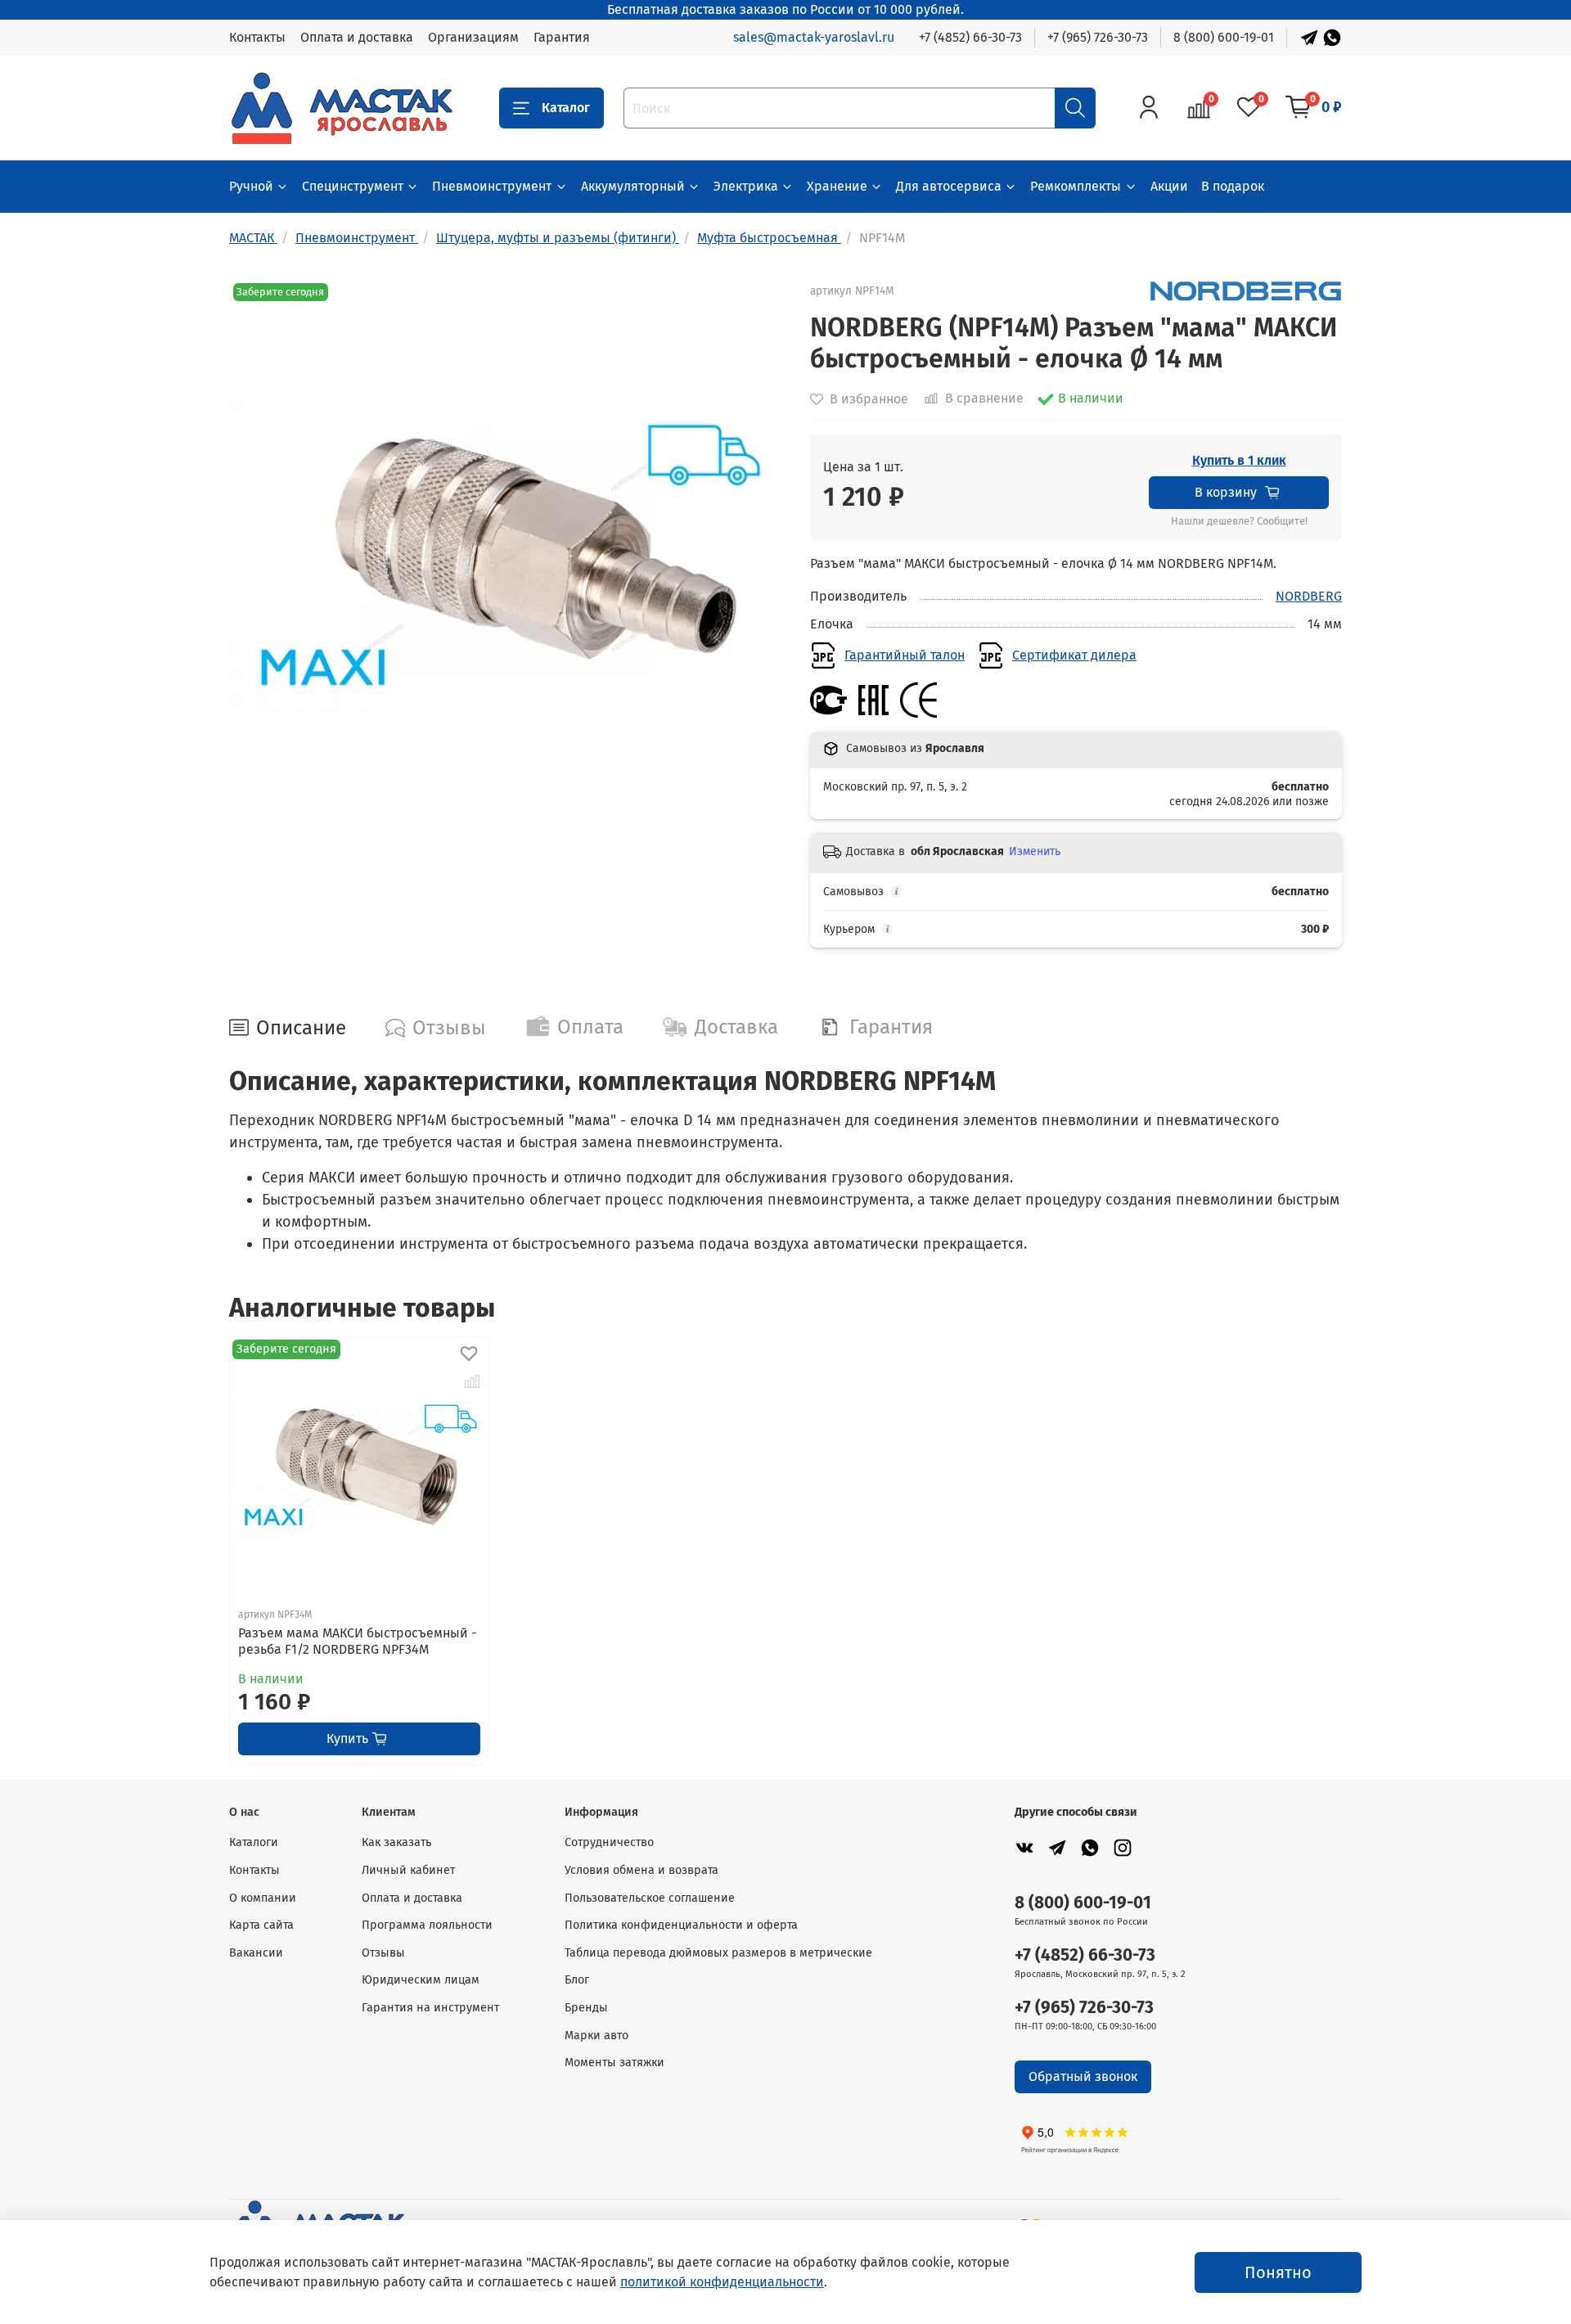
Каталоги (254, 1842)
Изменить (1035, 851)
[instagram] (1123, 1847)
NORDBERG (1309, 596)
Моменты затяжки (614, 2063)
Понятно (1278, 2272)
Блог (577, 1980)
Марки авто (596, 2036)
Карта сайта (261, 1925)
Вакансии (256, 1953)
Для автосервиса (949, 186)
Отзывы (383, 1953)
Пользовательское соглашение (650, 1898)
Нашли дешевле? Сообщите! (1239, 521)
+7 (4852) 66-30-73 (970, 37)
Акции (1169, 186)
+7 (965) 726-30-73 (1098, 37)
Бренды (586, 2008)
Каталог (566, 108)
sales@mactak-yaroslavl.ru (814, 37)
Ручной (251, 186)
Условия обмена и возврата (641, 1870)
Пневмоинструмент (492, 186)
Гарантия (562, 37)
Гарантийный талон (905, 655)
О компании (263, 1898)
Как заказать (396, 1842)
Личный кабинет (408, 1870)
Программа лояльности (427, 1925)
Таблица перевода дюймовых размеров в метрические (718, 1953)
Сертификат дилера (1074, 655)
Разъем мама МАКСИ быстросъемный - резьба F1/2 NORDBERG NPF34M (357, 1641)
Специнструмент (353, 186)
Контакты (257, 37)
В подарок (1233, 186)
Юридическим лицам (421, 1980)
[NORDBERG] (1246, 290)
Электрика (746, 186)
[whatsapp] (1090, 1847)
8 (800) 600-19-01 (1224, 37)
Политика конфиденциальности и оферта (681, 1925)
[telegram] (1057, 1847)
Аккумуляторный (633, 186)
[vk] (1024, 1847)
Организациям (473, 37)
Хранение (837, 186)
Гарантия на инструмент (430, 2008)
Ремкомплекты (1076, 186)
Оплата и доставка (357, 37)
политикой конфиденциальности (722, 2282)
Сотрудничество (609, 1842)
